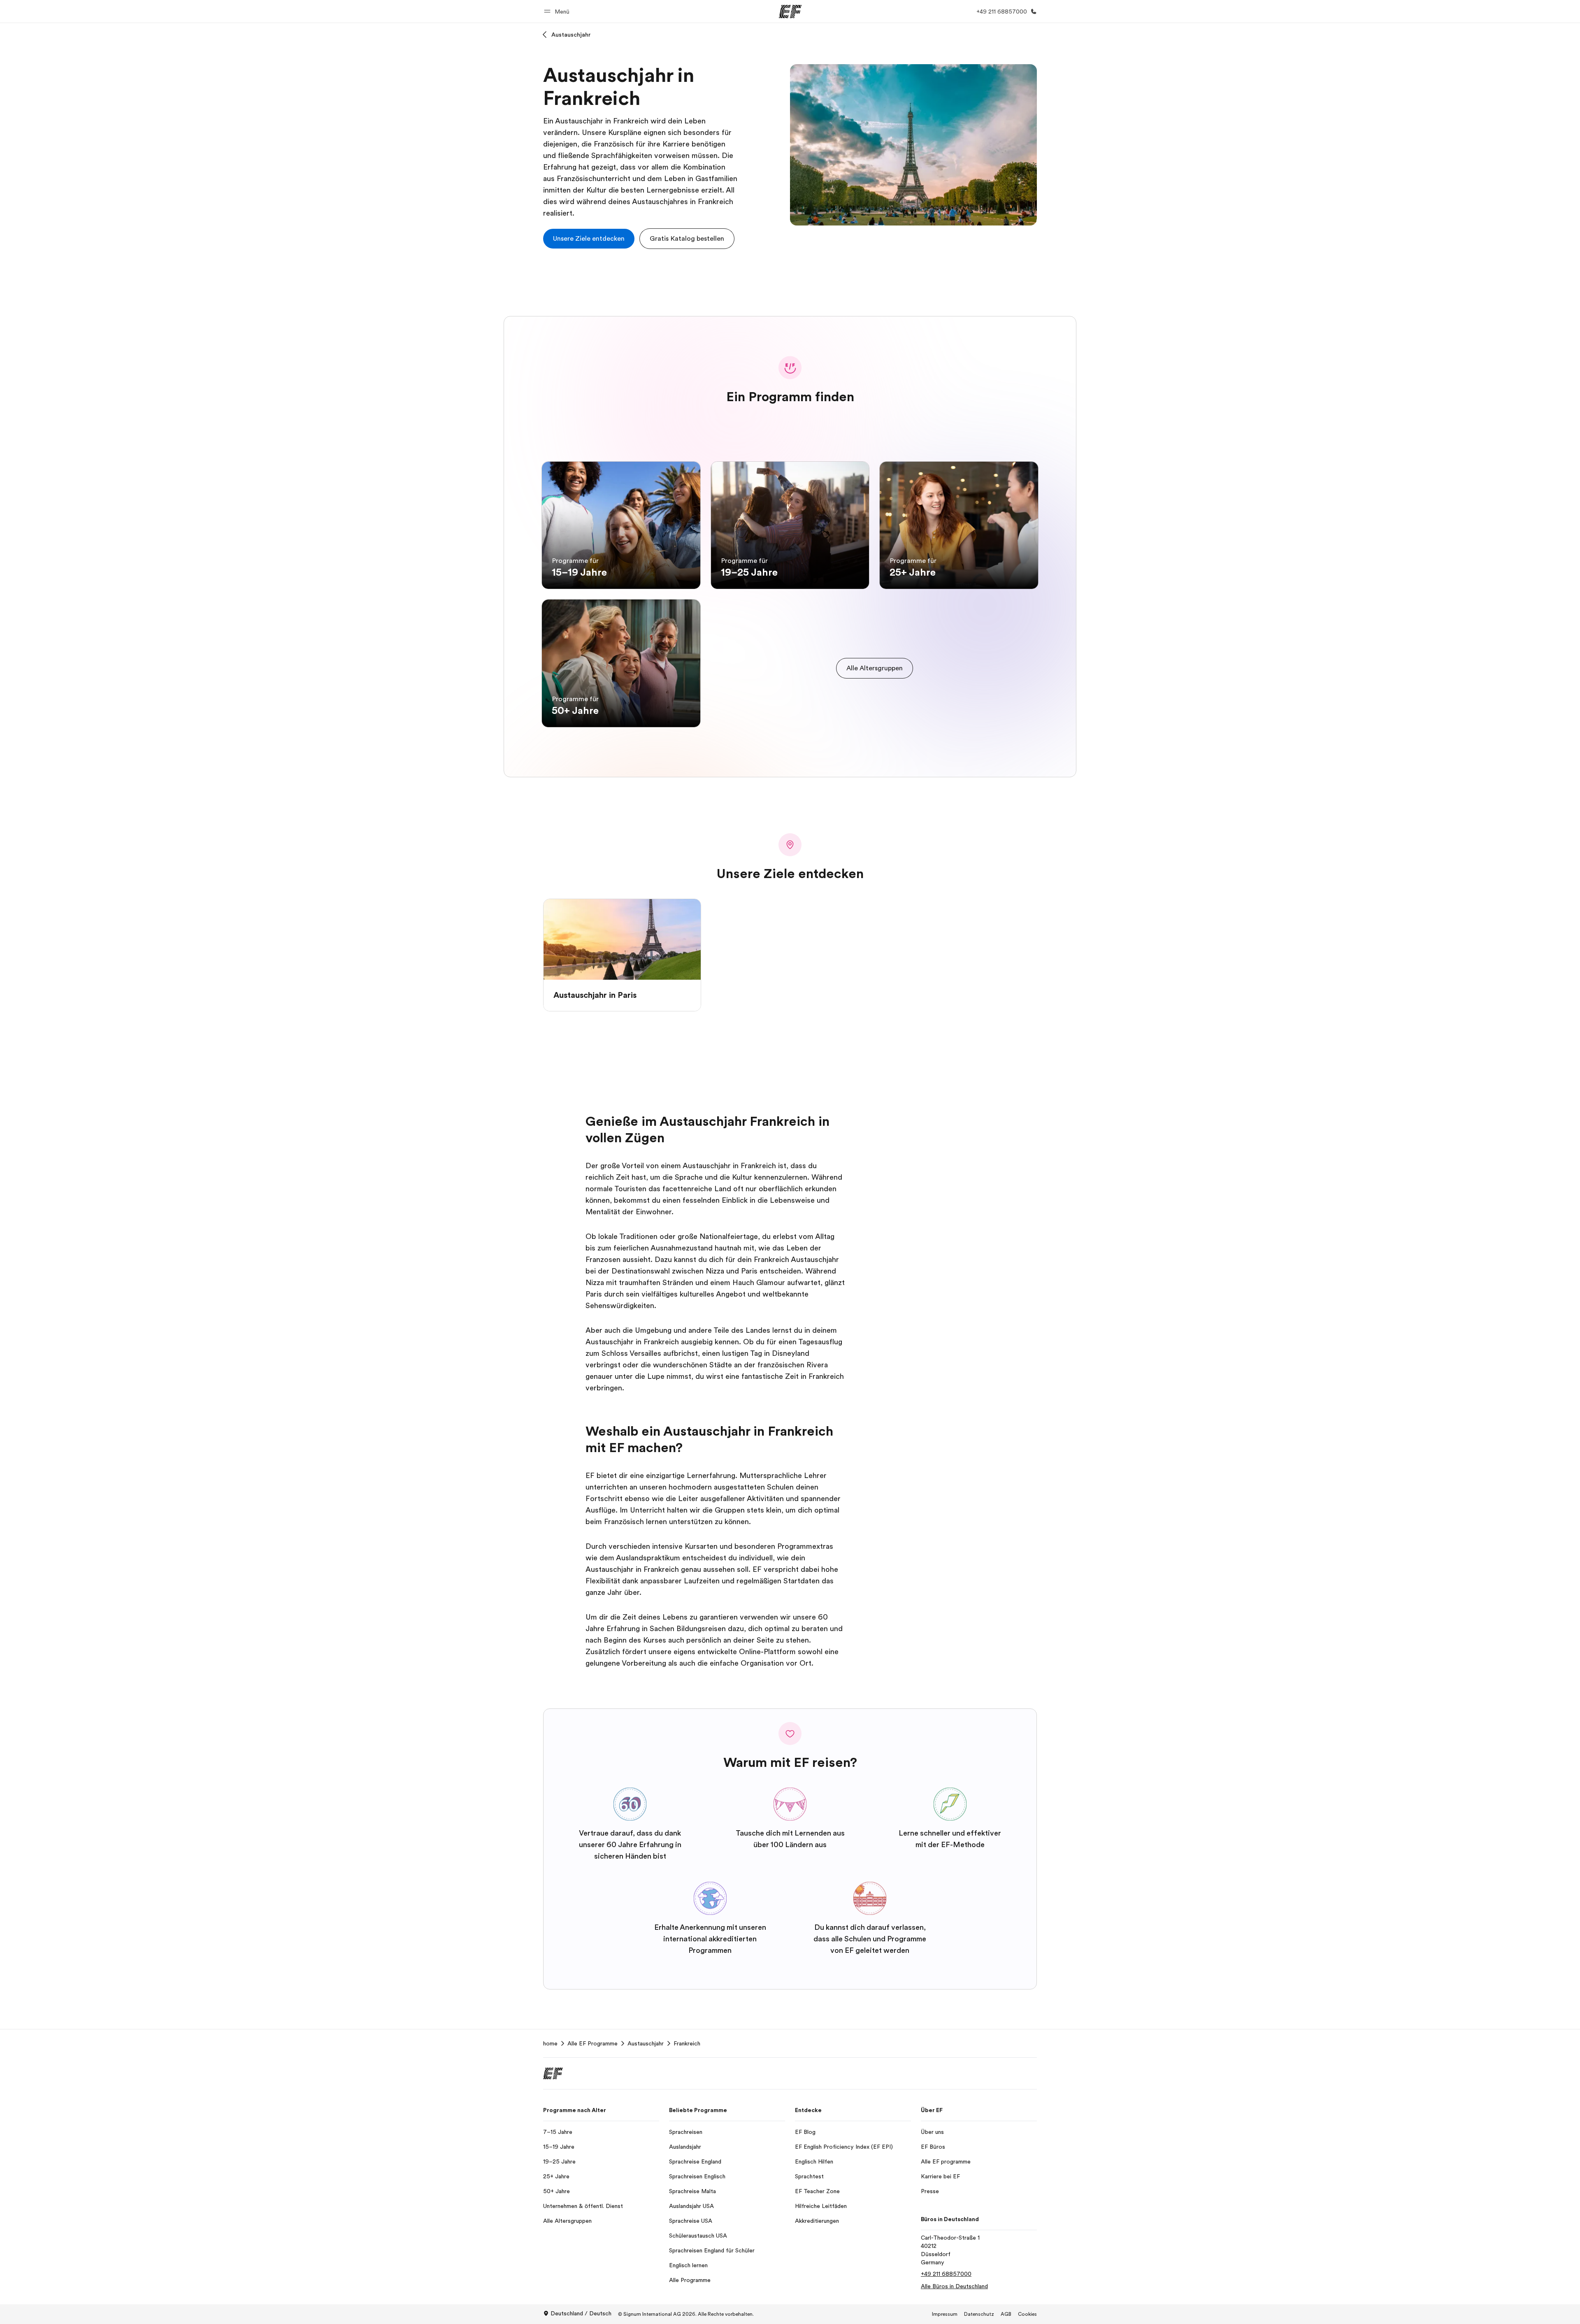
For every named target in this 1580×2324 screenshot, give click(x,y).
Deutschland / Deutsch (581, 2313)
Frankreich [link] (687, 2043)
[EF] (790, 12)
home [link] (550, 2043)
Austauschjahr (571, 35)
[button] (558, 11)
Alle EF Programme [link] (592, 2043)
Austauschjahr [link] (646, 2043)
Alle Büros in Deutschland (954, 2286)
